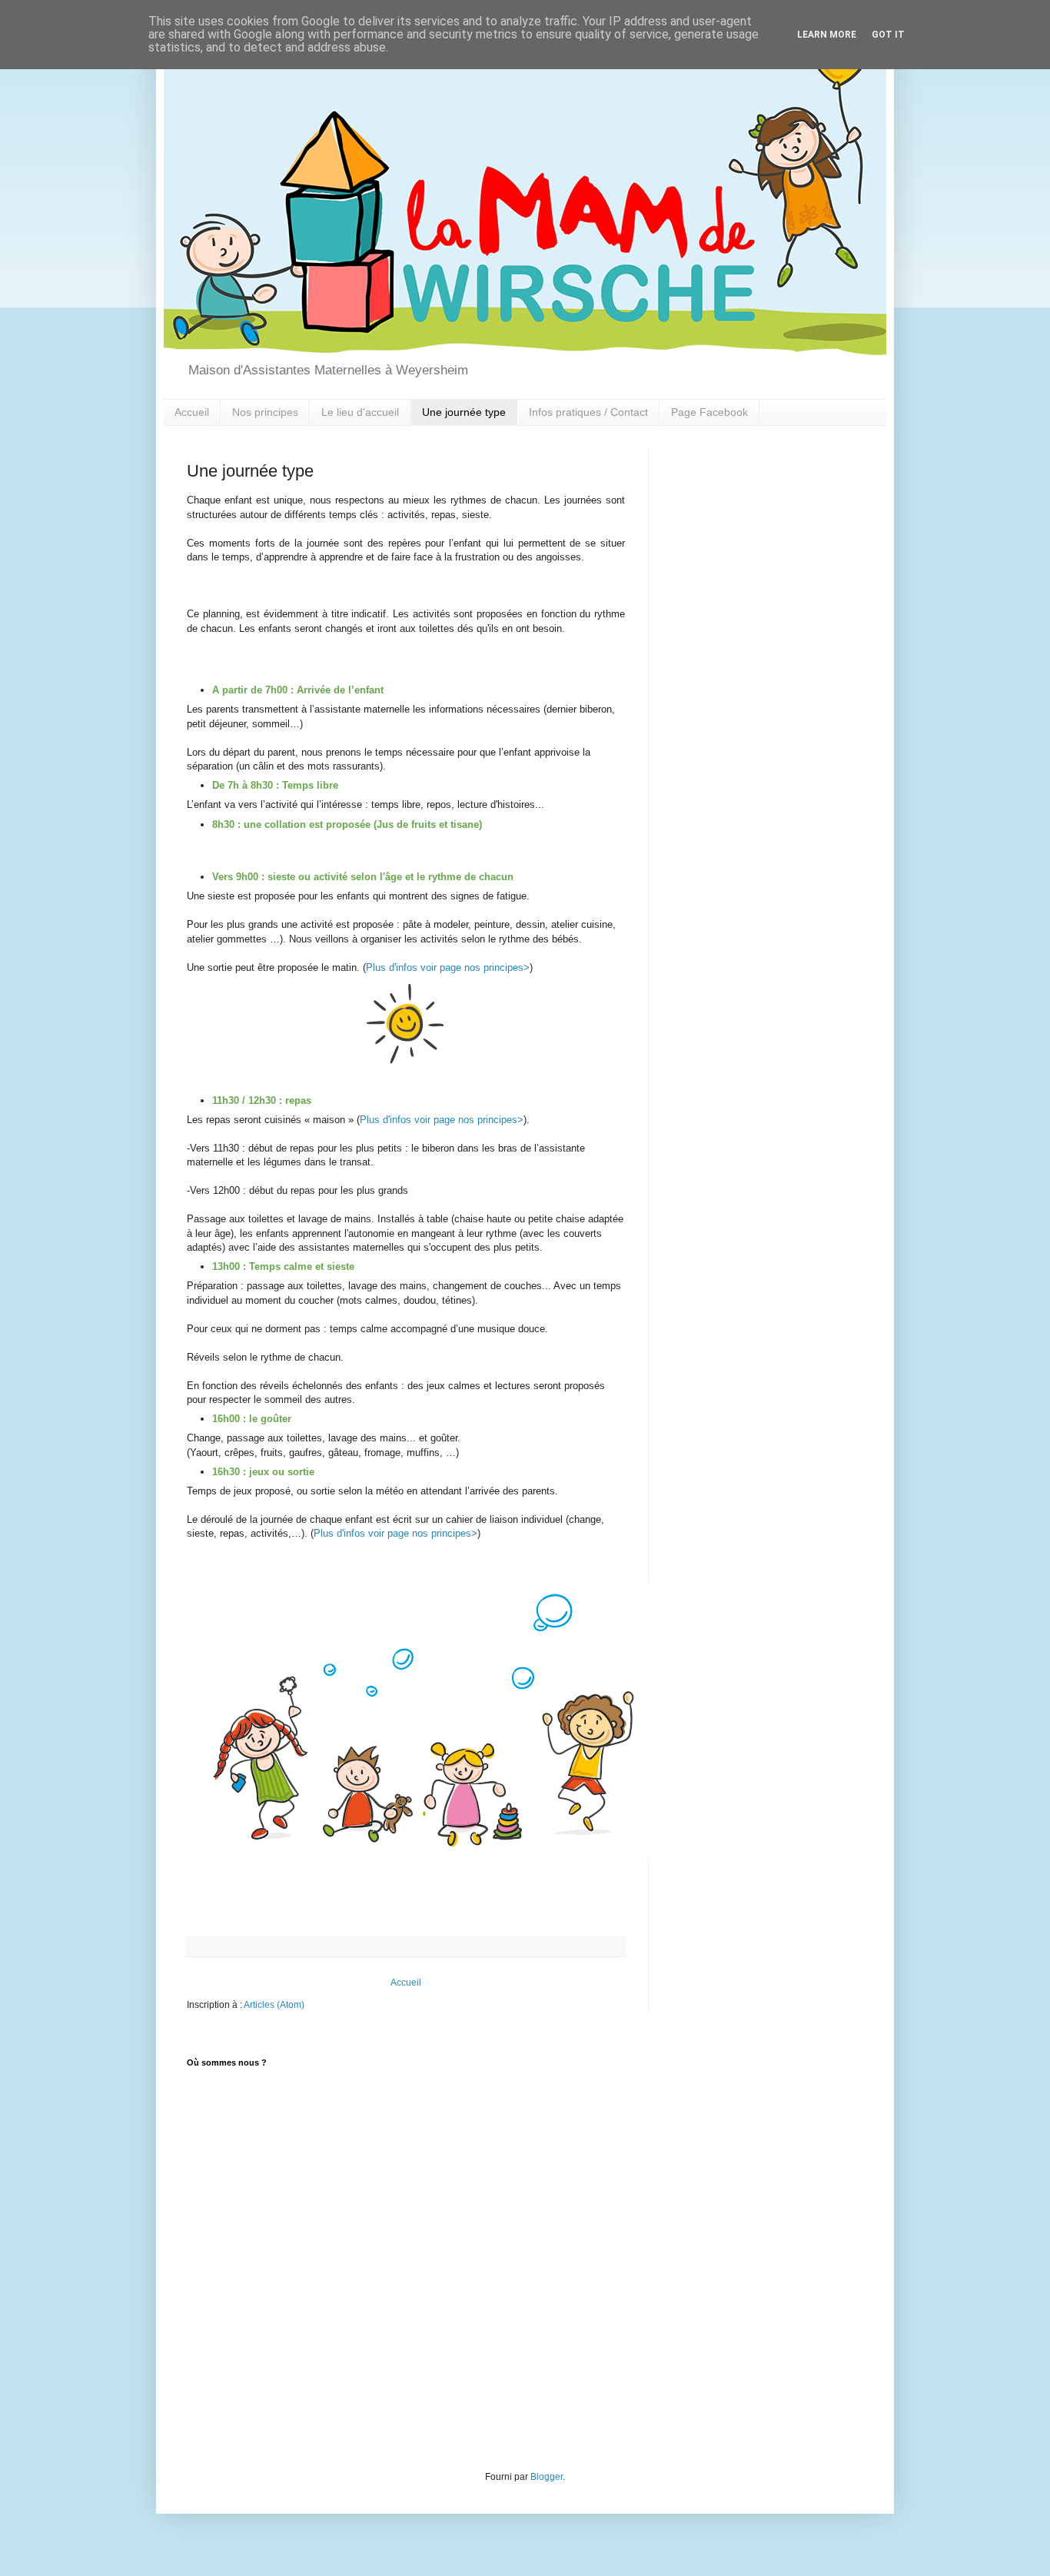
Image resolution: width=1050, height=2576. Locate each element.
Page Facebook (709, 412)
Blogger (547, 2477)
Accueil (192, 412)
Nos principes (265, 412)
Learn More (827, 35)
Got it (888, 35)
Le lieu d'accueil (360, 412)
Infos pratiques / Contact (588, 412)
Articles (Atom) (274, 2005)
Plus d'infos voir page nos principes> (448, 967)
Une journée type (464, 412)
